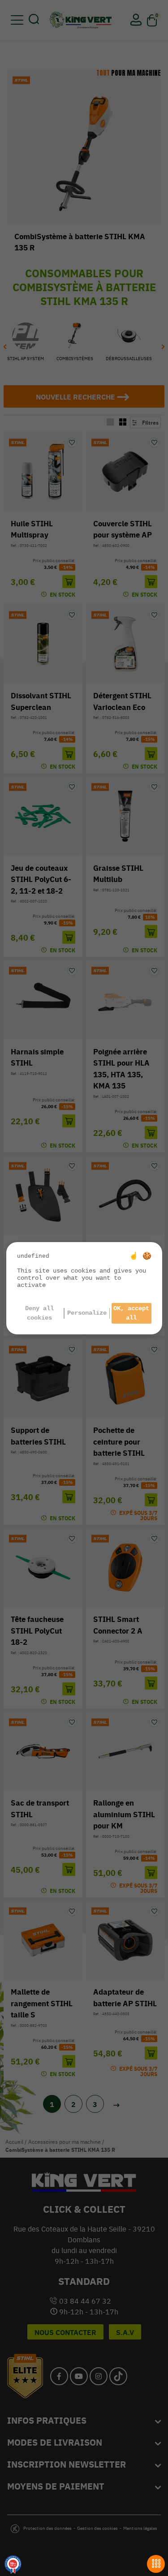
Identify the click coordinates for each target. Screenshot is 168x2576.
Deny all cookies (39, 1313)
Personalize (87, 1313)
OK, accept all (131, 1313)
